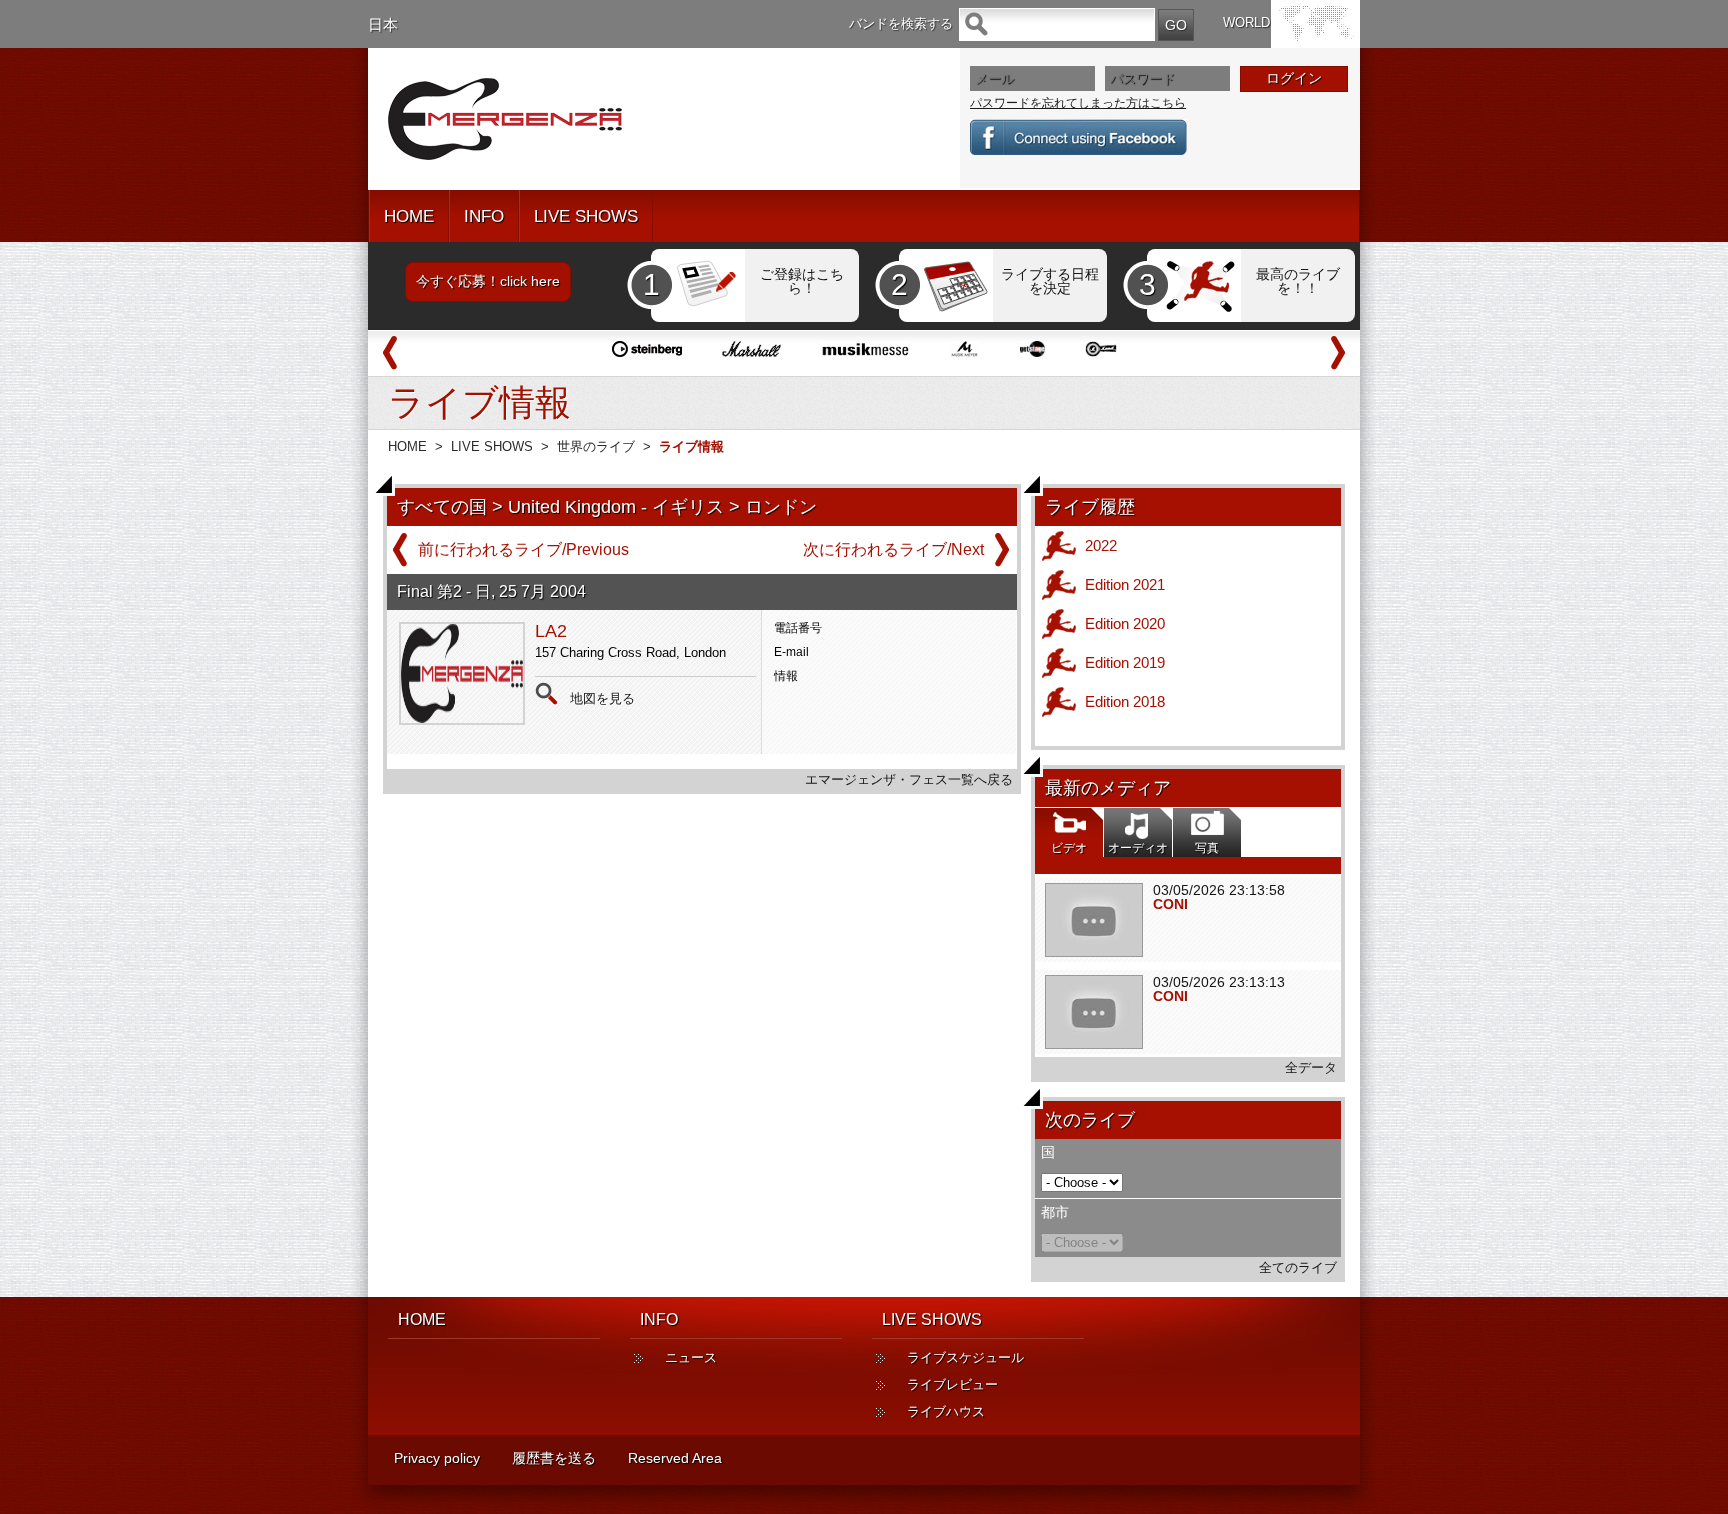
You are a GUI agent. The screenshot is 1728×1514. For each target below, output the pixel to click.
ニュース (691, 1357)
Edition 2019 (1125, 662)
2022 (1101, 545)
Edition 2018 (1125, 701)
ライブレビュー (952, 1384)
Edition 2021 (1125, 584)
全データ (1311, 1067)
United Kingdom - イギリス (616, 507)
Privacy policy (437, 1458)
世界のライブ (596, 446)
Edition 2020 (1125, 623)
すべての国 (442, 507)
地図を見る (602, 698)
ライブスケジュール (965, 1357)
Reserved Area (675, 1458)
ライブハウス (946, 1411)
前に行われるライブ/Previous (523, 549)
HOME (409, 216)
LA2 (551, 631)
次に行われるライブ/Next (893, 549)
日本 (383, 24)
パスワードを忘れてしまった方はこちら (1078, 103)
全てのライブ (1298, 1267)
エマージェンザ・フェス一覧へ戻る (909, 779)
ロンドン (781, 507)
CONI (1170, 904)
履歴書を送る (554, 1458)
